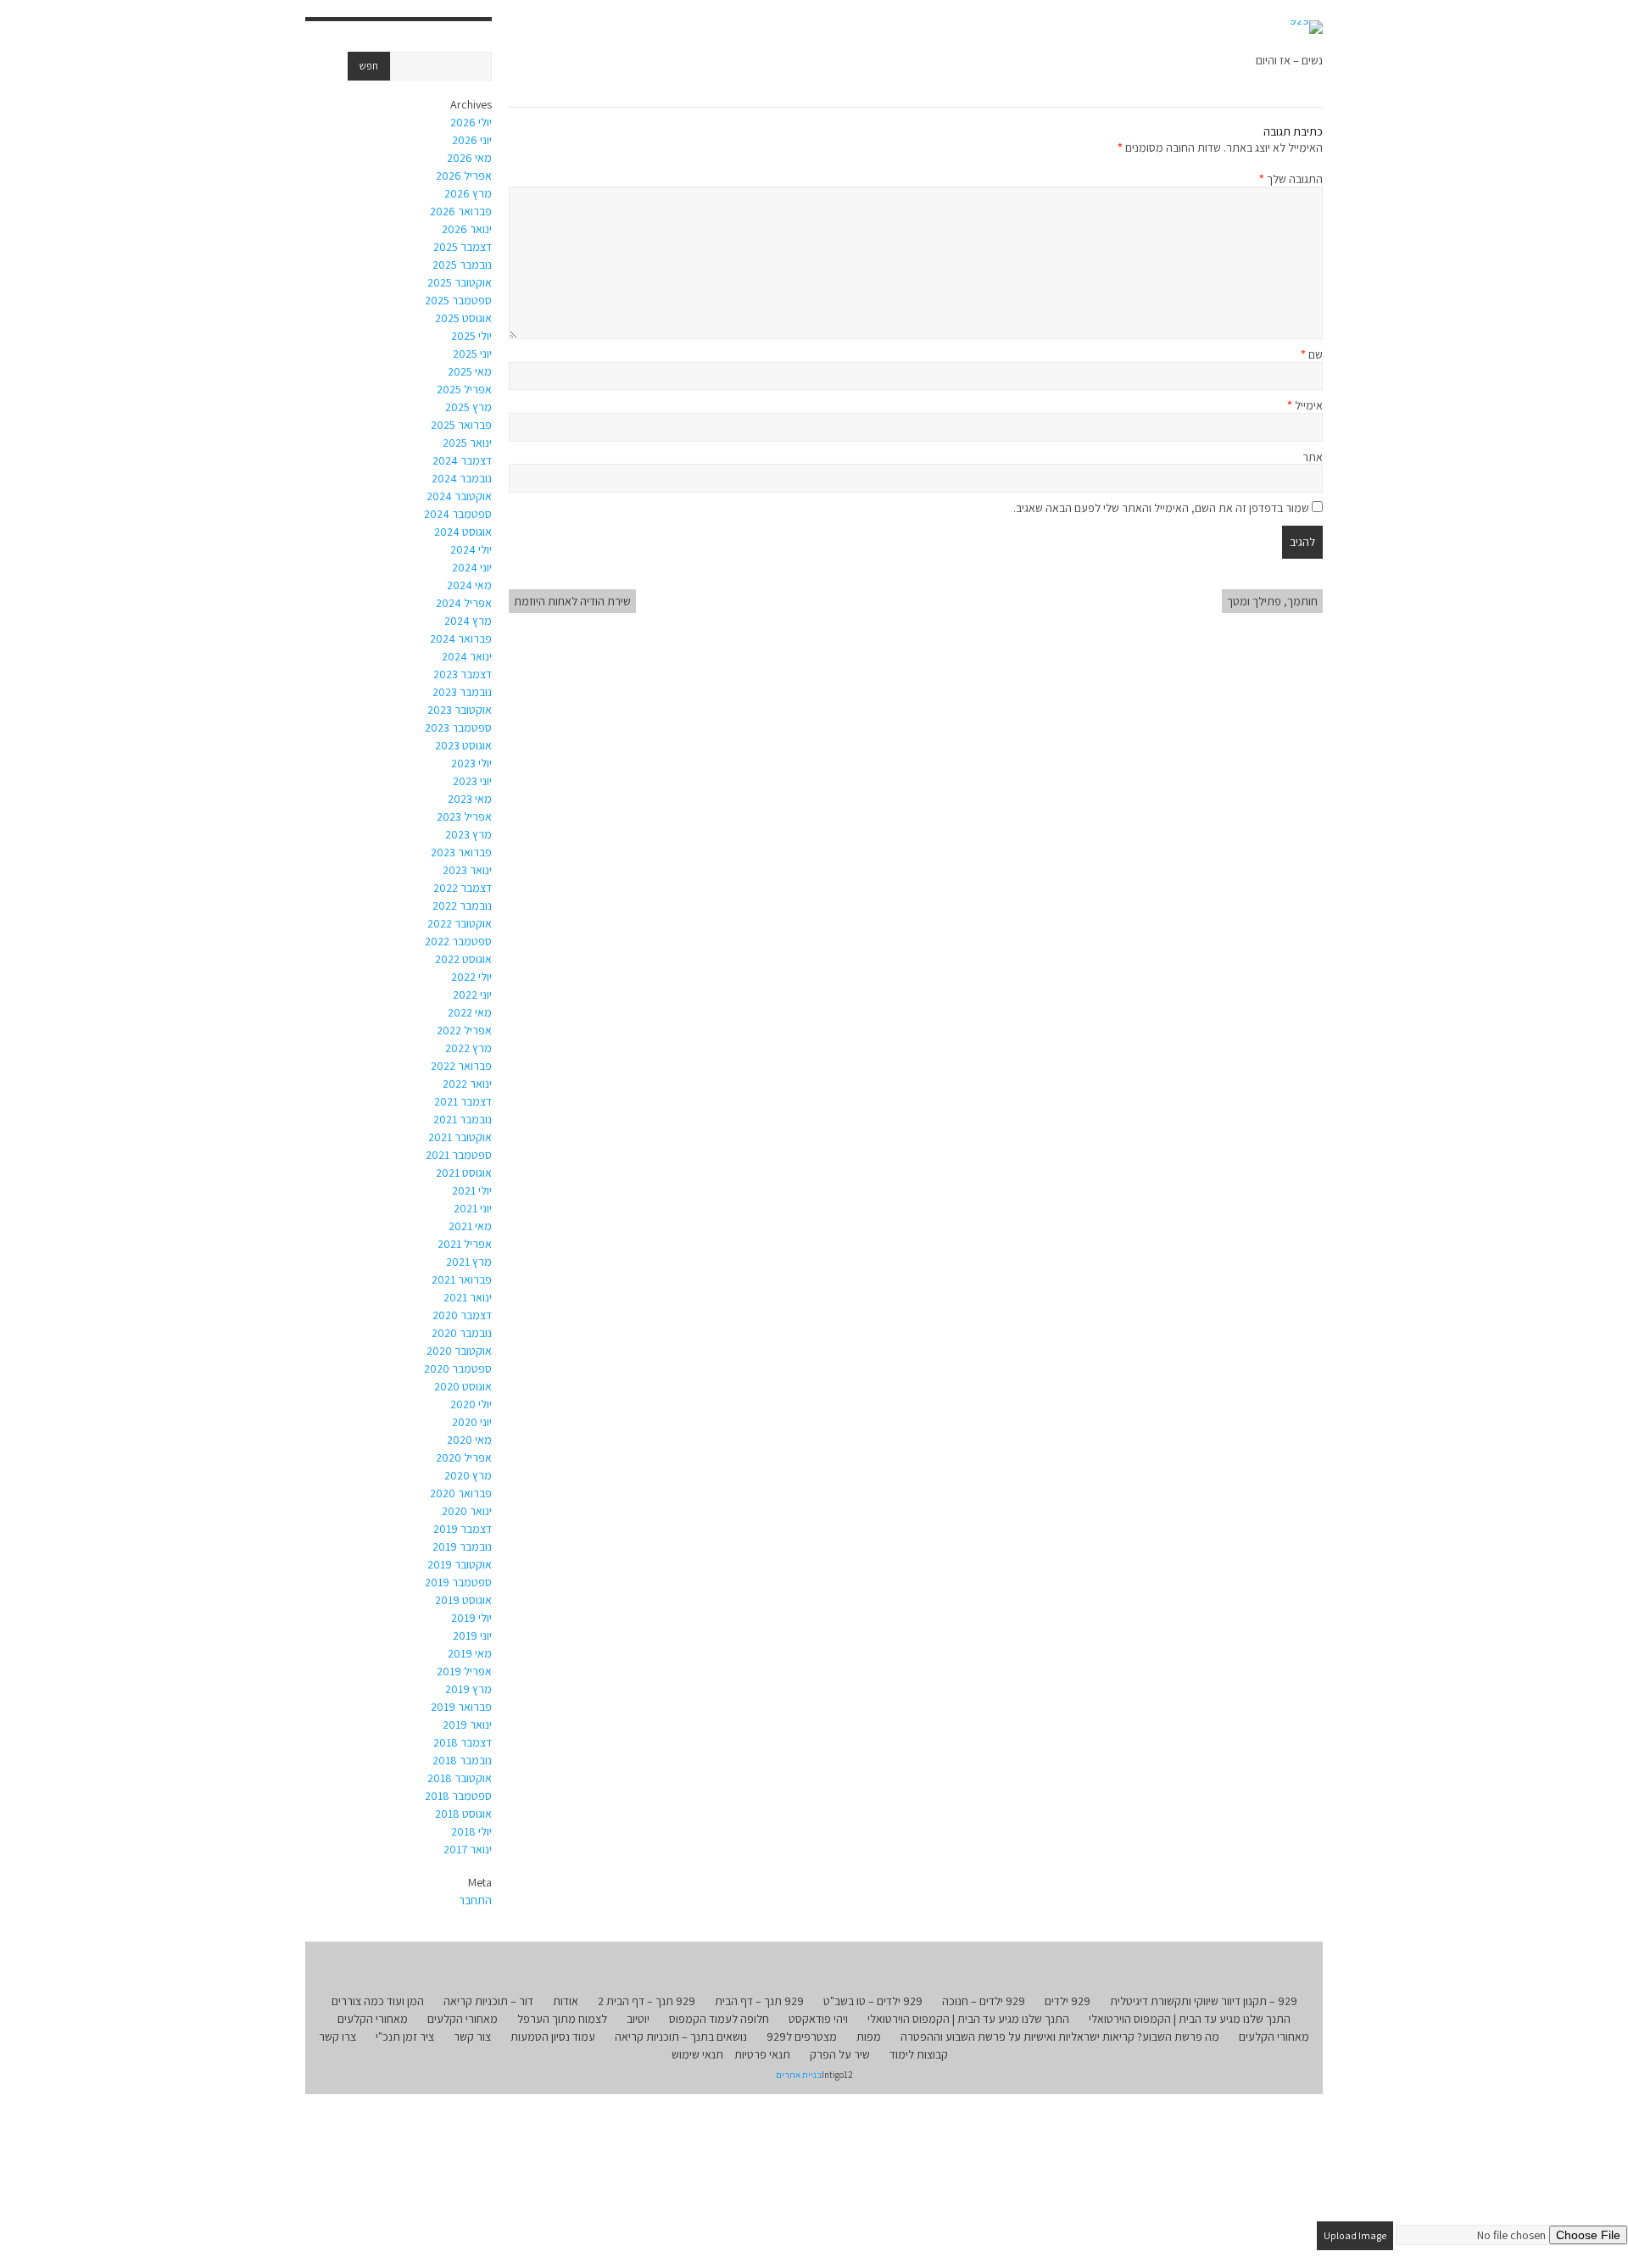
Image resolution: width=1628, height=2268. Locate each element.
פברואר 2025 (461, 425)
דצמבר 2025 (463, 247)
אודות (566, 2001)
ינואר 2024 (467, 656)
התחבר (475, 1900)
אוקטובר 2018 (460, 1778)
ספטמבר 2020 (458, 1368)
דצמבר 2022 (463, 888)
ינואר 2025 (467, 443)
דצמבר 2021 (463, 1101)
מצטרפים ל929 (802, 2037)
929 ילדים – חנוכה (984, 2001)
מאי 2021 (470, 1226)
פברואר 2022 (461, 1066)
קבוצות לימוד (919, 2054)
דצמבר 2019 (463, 1529)
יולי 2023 (471, 763)
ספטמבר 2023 (458, 727)
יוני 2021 (473, 1208)
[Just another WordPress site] (1306, 27)
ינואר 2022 (467, 1084)
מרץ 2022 (468, 1048)
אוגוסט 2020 (463, 1386)
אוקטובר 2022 (460, 923)
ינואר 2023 (467, 870)
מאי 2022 (470, 1012)
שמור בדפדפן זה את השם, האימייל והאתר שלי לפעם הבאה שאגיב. (1161, 508)
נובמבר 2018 (462, 1760)
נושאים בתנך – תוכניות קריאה (681, 2037)
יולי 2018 (471, 1831)
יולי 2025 (471, 336)
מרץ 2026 (468, 193)
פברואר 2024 (461, 638)
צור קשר (472, 2037)
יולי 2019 (471, 1618)
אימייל (1305, 405)
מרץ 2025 (468, 407)
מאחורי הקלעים (463, 2019)
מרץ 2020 (468, 1475)
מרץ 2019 (468, 1689)
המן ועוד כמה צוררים (378, 2001)
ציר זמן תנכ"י (405, 2037)
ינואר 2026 (467, 229)
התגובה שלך (1291, 179)
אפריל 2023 (464, 816)
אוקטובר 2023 (460, 710)
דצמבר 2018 (463, 1742)
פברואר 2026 (461, 211)
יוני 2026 (472, 140)
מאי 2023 (470, 799)
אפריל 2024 (464, 603)
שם (1312, 354)
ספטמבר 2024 (458, 514)
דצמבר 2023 (463, 674)
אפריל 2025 (464, 389)
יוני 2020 (472, 1422)
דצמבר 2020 (462, 1315)
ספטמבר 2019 (458, 1582)
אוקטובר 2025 (460, 282)
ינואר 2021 (468, 1297)
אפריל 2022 (464, 1030)
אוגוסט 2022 (463, 959)
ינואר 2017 (468, 1849)
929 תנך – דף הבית (759, 2001)
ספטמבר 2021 (459, 1155)
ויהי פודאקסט (818, 2019)
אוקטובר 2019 (460, 1564)
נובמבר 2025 (462, 265)
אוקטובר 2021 (460, 1137)
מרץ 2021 (469, 1262)
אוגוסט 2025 (463, 318)
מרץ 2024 (468, 621)
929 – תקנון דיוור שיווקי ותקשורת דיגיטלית (1204, 2001)
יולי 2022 (471, 977)
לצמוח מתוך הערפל (562, 2019)
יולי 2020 (471, 1404)
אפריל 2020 (464, 1457)
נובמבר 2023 (462, 692)
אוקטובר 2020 (459, 1351)
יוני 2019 (472, 1636)
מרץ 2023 (468, 834)
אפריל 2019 (464, 1671)
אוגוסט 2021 (464, 1173)
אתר (1313, 457)
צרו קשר (337, 2037)
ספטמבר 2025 (458, 300)
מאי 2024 (469, 585)
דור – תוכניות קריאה (488, 2001)
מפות (869, 2037)
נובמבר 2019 (462, 1546)
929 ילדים (1068, 2001)
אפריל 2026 (464, 176)
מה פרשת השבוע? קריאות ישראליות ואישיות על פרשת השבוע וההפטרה (1060, 2037)
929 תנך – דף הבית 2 (647, 2001)
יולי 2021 (472, 1190)
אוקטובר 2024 (459, 496)
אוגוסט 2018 (463, 1814)
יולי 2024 (471, 549)
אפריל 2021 (465, 1244)
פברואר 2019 (461, 1707)
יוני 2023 (472, 781)
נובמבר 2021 (463, 1119)
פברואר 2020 (461, 1493)
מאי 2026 (469, 158)
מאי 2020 (469, 1440)
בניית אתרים (799, 2075)
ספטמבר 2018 (458, 1796)
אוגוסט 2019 (463, 1600)
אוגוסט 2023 (463, 745)
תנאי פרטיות (762, 2054)
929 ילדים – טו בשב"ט (873, 2001)
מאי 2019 (470, 1653)
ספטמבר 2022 (458, 941)
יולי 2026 (471, 122)
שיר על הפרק (840, 2054)
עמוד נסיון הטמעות (553, 2037)
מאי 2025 (470, 371)
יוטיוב (638, 2019)
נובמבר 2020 (462, 1333)
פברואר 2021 (462, 1279)
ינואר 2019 (467, 1725)
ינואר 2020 (467, 1511)
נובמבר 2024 (462, 478)
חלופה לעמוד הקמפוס (719, 2019)
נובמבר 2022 (462, 906)
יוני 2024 (472, 567)
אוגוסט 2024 (463, 532)
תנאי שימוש (697, 2054)
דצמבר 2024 (462, 460)
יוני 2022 (472, 995)
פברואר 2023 (461, 852)
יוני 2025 (472, 354)
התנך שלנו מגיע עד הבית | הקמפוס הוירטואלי (1190, 2019)
